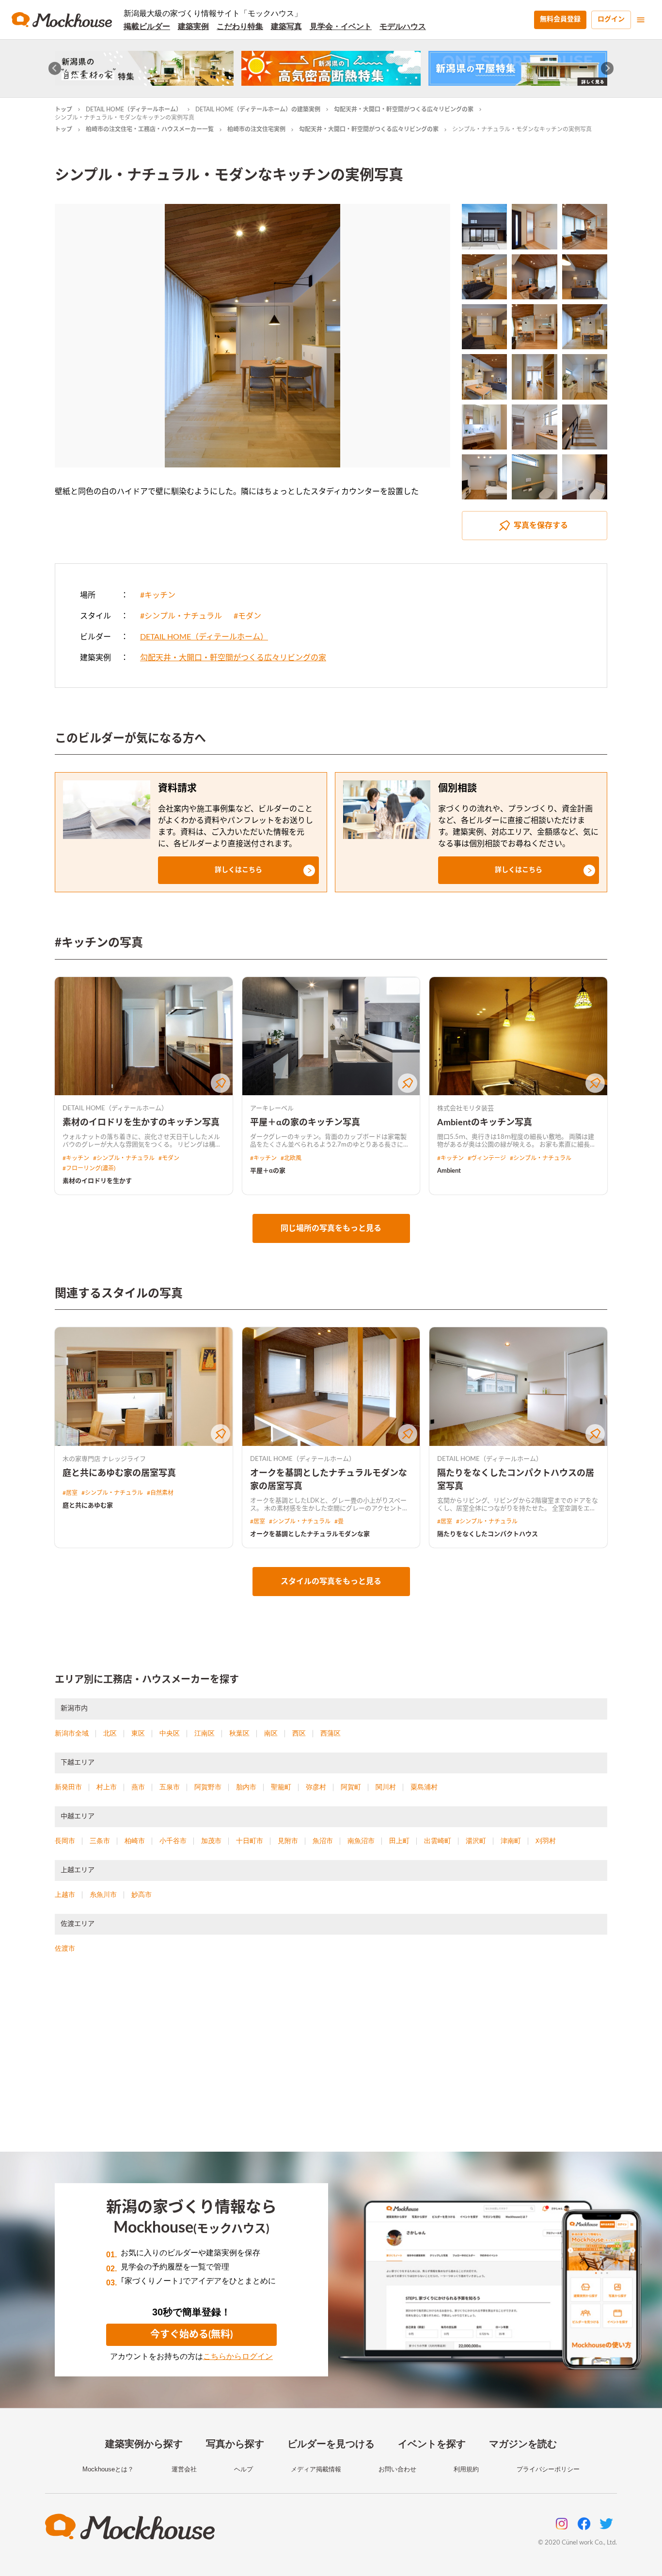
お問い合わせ (397, 2469)
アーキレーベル (272, 1109)
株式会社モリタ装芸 (465, 1109)
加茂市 (211, 1841)
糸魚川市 (103, 1894)
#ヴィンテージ (487, 1158)
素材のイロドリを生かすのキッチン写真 (141, 1123)
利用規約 (466, 2469)
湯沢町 (476, 1841)
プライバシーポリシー (548, 2469)
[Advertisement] (331, 2064)
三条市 (100, 1841)
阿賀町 (351, 1787)
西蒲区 (331, 1733)
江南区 (205, 1733)
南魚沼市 (361, 1841)
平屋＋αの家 (268, 1171)
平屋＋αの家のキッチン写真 (305, 1123)
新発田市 (68, 1787)
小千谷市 (173, 1841)
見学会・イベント (341, 26)
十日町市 (250, 1841)
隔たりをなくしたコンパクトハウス (488, 1534)
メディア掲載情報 (316, 2469)
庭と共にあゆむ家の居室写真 (119, 1474)
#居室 (70, 1493)
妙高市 (142, 1894)
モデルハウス (403, 26)
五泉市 (170, 1787)
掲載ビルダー (147, 26)
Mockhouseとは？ (108, 2469)
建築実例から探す (144, 2444)
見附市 (288, 1841)
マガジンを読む (523, 2444)
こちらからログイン (238, 2356)
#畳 (339, 1521)
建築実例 (193, 26)
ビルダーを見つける (331, 2444)
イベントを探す (432, 2444)
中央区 (170, 1733)
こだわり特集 (240, 26)
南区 (271, 1733)
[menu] (641, 20)
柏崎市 (135, 1841)
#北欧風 (291, 1158)
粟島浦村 (424, 1787)
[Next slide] (607, 69)
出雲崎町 (438, 1841)
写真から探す (235, 2444)
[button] (238, 870)
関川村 (386, 1787)
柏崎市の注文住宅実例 (256, 129)
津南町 (511, 1841)
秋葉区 (239, 1733)
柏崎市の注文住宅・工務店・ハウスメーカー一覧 (150, 129)
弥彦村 (316, 1787)
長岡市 (65, 1841)
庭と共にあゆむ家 (88, 1506)
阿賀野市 (208, 1787)
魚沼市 (323, 1841)
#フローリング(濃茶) (89, 1168)
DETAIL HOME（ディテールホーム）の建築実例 (258, 109)
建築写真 (286, 26)
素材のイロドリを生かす (97, 1181)
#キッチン (158, 595)
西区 (299, 1733)
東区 (138, 1733)
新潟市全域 (72, 1733)
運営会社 (184, 2469)
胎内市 (246, 1787)
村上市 (107, 1787)
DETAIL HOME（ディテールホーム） (134, 109)
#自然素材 (160, 1493)
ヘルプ (244, 2469)
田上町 (399, 1841)
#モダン (247, 616)
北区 (110, 1733)
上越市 (65, 1894)
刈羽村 (546, 1841)
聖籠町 (281, 1787)
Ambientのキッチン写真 (485, 1123)
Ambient (449, 1171)
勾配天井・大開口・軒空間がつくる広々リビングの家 (404, 109)
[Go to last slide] (55, 69)
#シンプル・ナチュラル (181, 616)
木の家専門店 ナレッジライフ (104, 1459)
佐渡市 (65, 1948)
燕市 (138, 1787)
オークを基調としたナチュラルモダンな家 (310, 1534)
